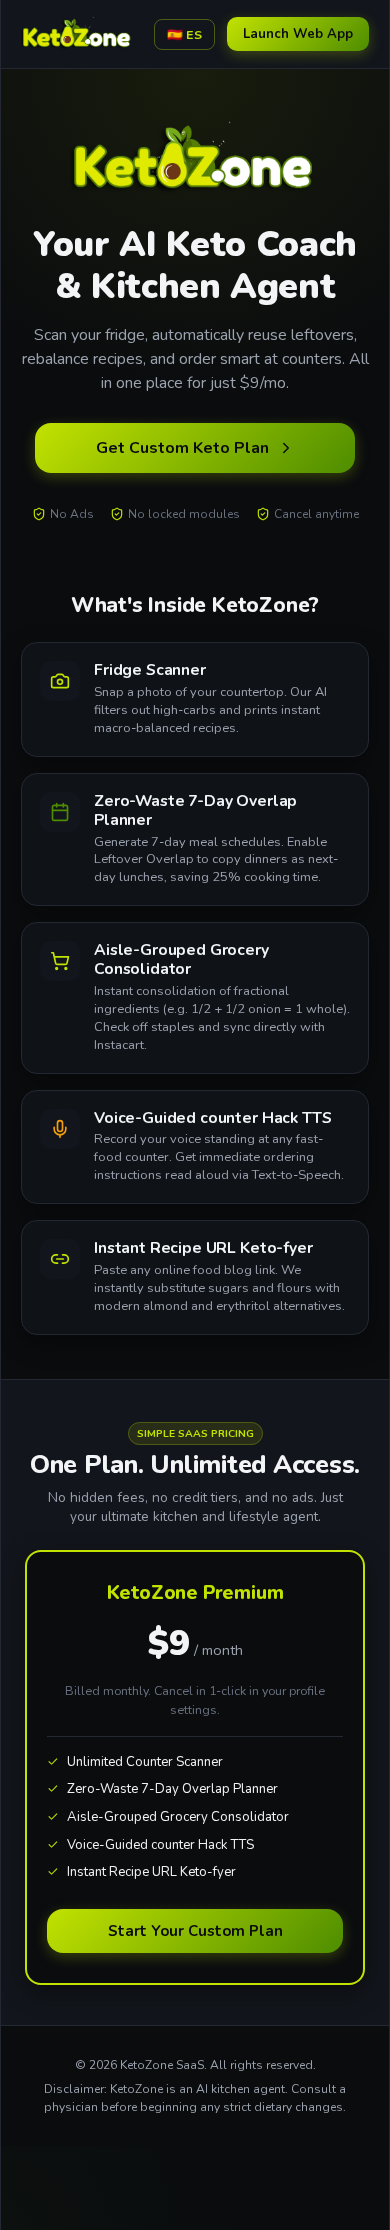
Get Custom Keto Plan (182, 448)
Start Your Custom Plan (195, 1931)
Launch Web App (298, 34)
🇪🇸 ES (184, 34)
